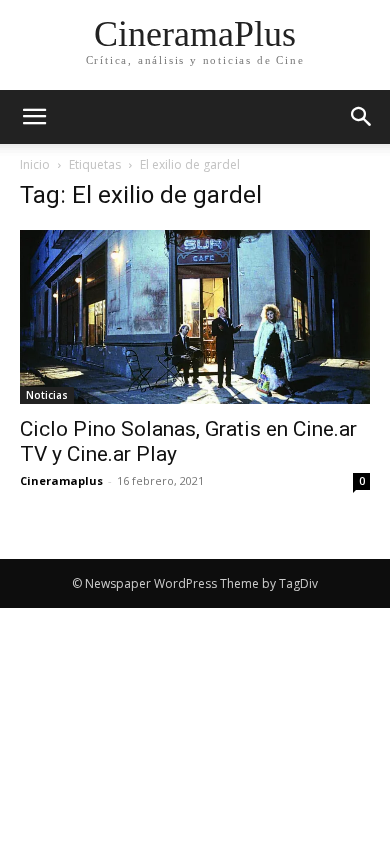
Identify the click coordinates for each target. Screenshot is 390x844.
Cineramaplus (61, 480)
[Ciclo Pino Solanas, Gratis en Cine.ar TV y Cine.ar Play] (195, 317)
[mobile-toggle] (34, 117)
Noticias (47, 395)
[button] (362, 117)
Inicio (35, 164)
